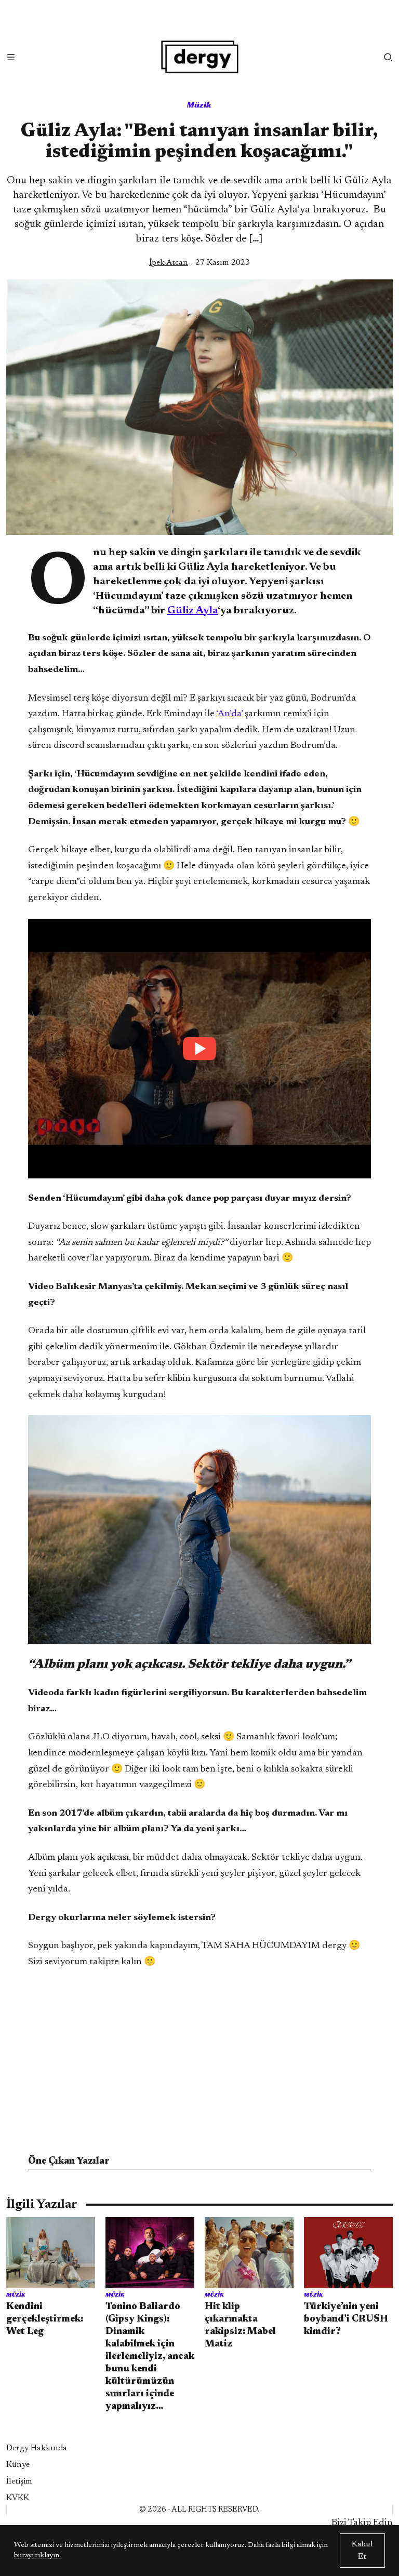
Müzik (199, 105)
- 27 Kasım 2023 (199, 263)
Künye (18, 2465)
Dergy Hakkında (37, 2448)
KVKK (18, 2498)
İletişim (19, 2481)
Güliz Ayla (192, 611)
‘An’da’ (229, 714)
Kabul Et (362, 2551)
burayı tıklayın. (37, 2556)
